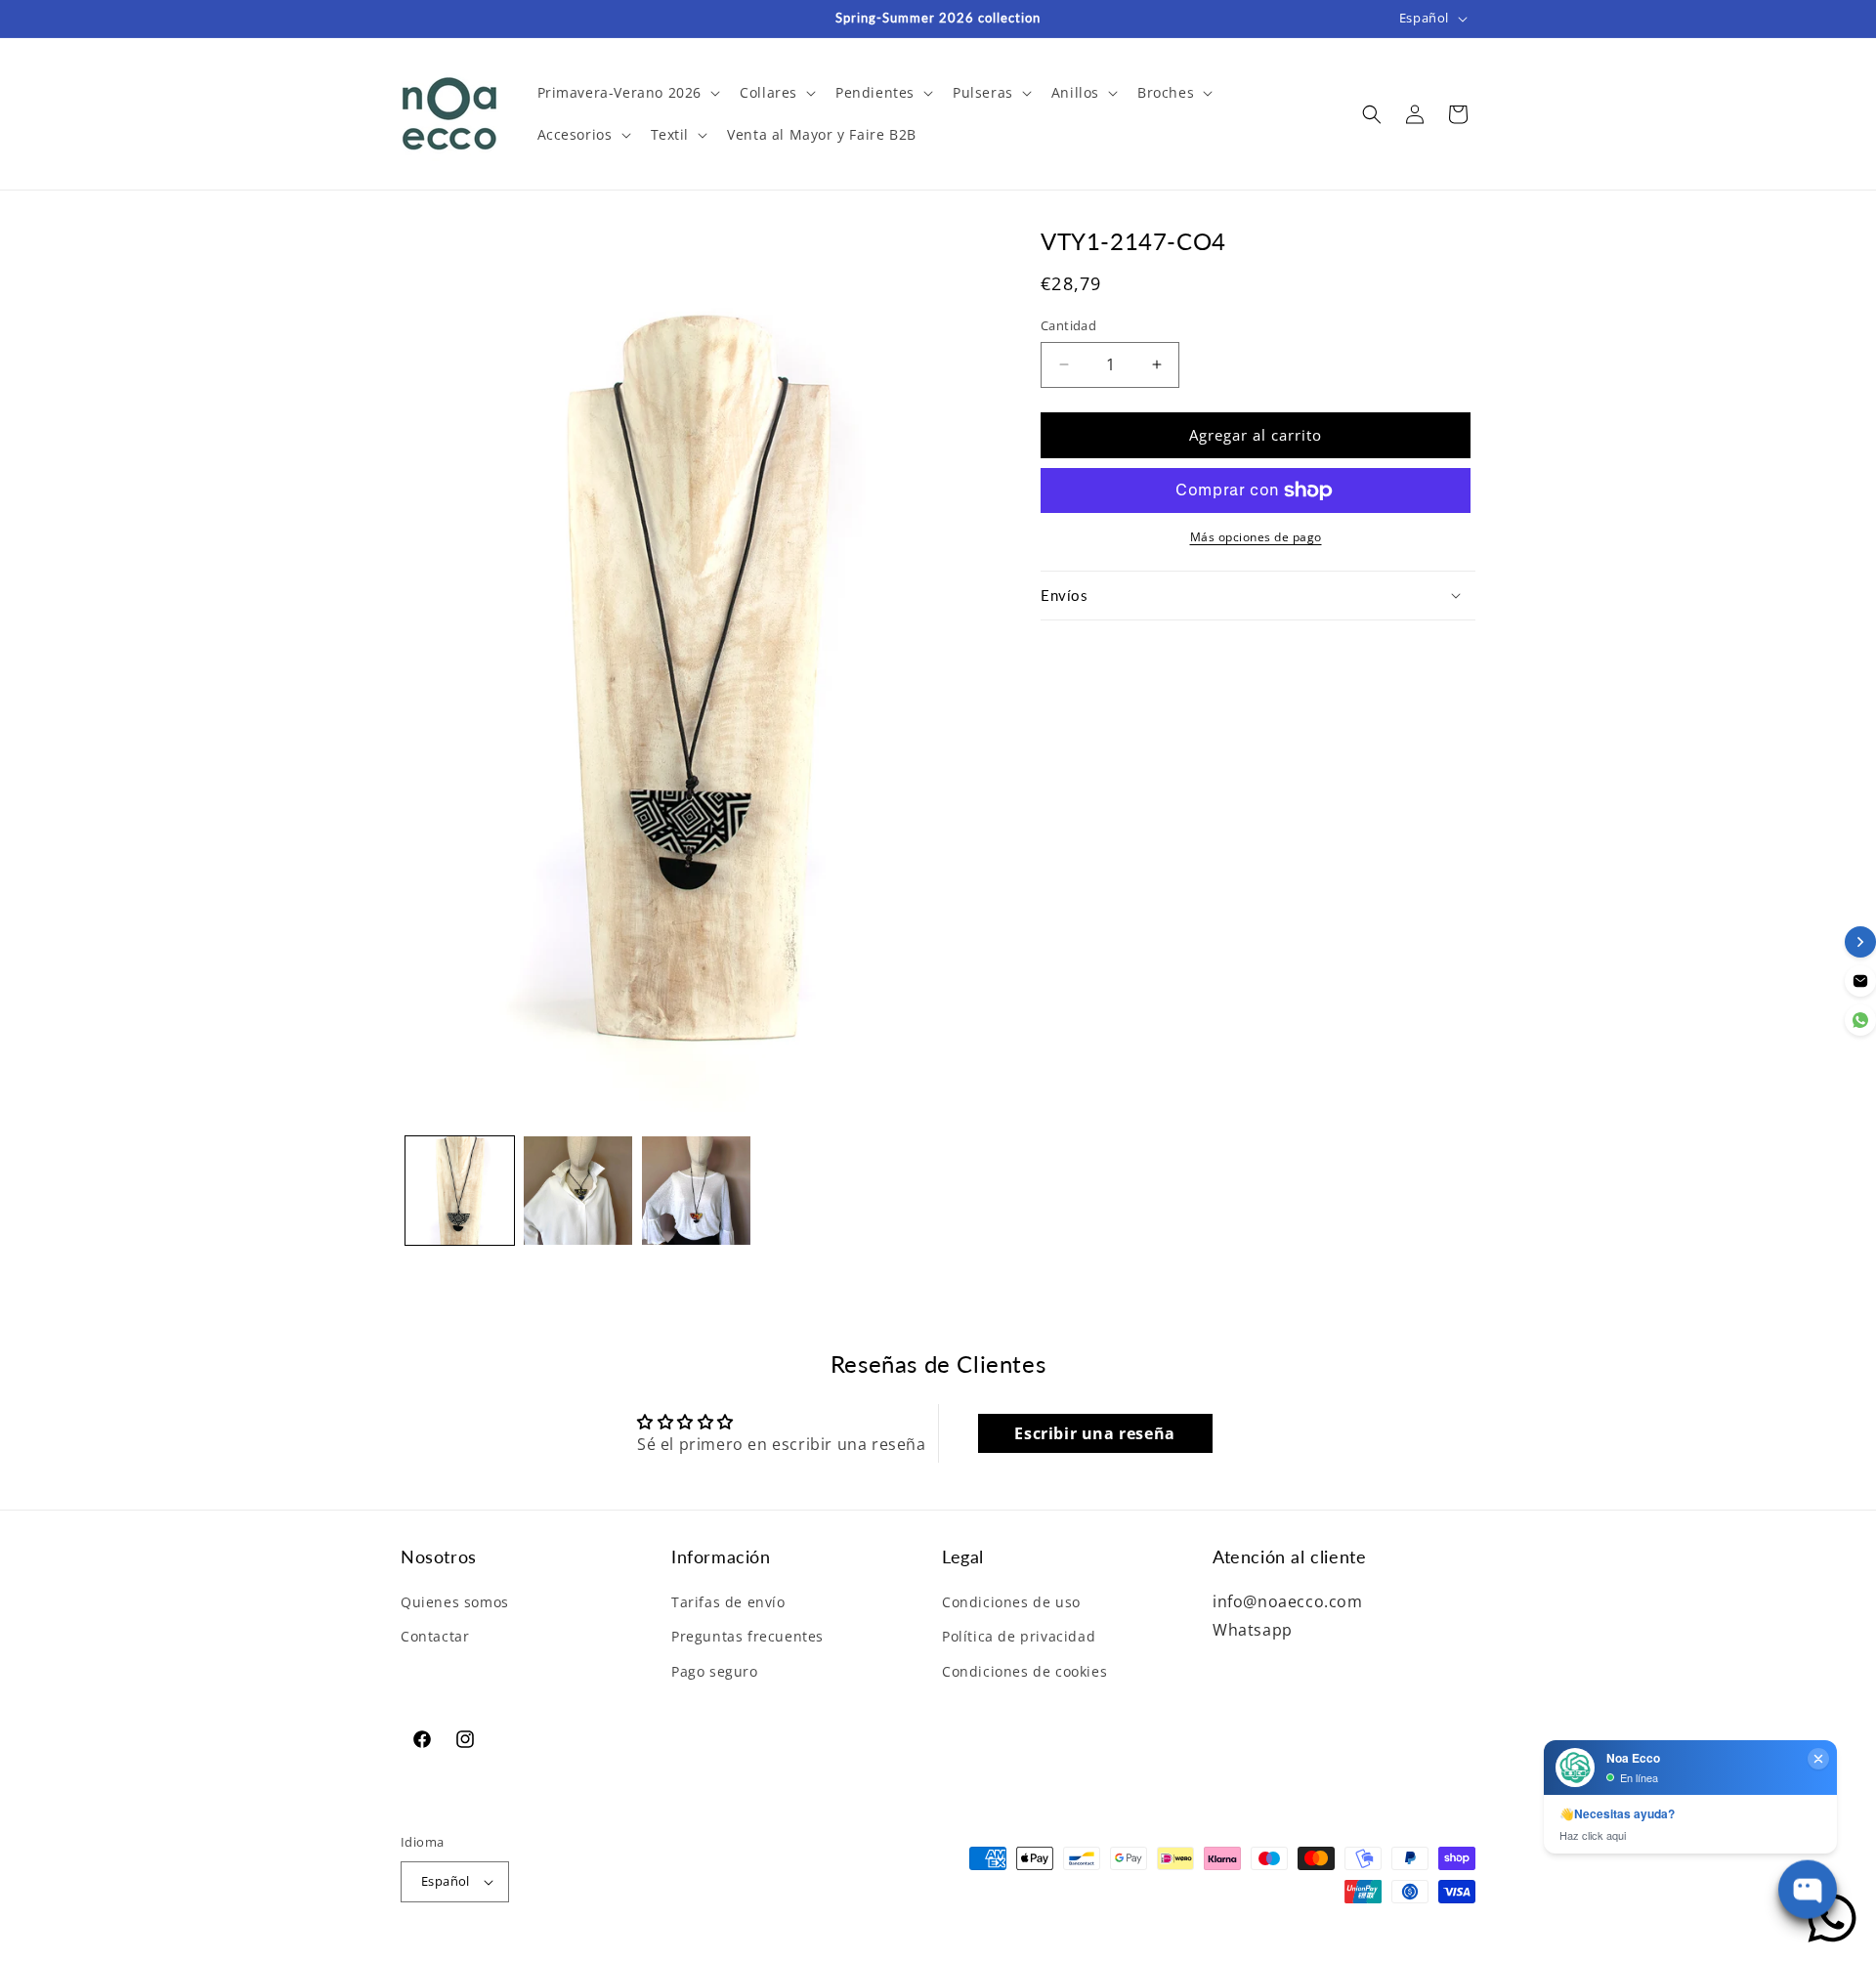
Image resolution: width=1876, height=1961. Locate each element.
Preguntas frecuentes (747, 1636)
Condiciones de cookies (1024, 1671)
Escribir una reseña (1094, 1433)
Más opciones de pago (1256, 537)
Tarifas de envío (728, 1602)
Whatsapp (1253, 1630)
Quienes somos (455, 1602)
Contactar (435, 1636)
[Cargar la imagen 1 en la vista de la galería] (460, 1191)
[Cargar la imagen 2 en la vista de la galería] (578, 1191)
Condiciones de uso (1011, 1602)
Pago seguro (715, 1671)
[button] (627, 93)
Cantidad (1068, 325)
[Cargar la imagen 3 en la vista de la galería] (696, 1191)
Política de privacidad (1019, 1636)
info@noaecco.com (1288, 1601)
